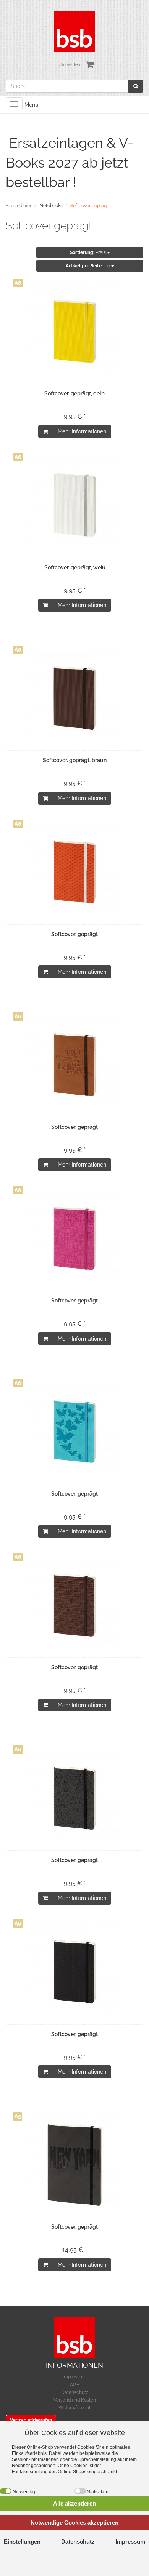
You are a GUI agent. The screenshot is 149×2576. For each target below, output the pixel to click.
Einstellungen (22, 2542)
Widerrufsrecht (74, 2408)
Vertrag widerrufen (31, 2420)
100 (88, 266)
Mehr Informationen (82, 431)
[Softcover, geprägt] (74, 872)
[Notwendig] (6, 2491)
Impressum (74, 2377)
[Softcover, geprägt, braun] (74, 698)
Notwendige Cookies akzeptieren (74, 2522)
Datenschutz (75, 2392)
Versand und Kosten (75, 2400)
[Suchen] (136, 86)
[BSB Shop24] (74, 31)
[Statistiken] (80, 2491)
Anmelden (70, 65)
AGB (75, 2385)
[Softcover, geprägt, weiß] (74, 505)
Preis (88, 252)
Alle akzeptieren (74, 2503)
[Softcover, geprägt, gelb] (74, 331)
